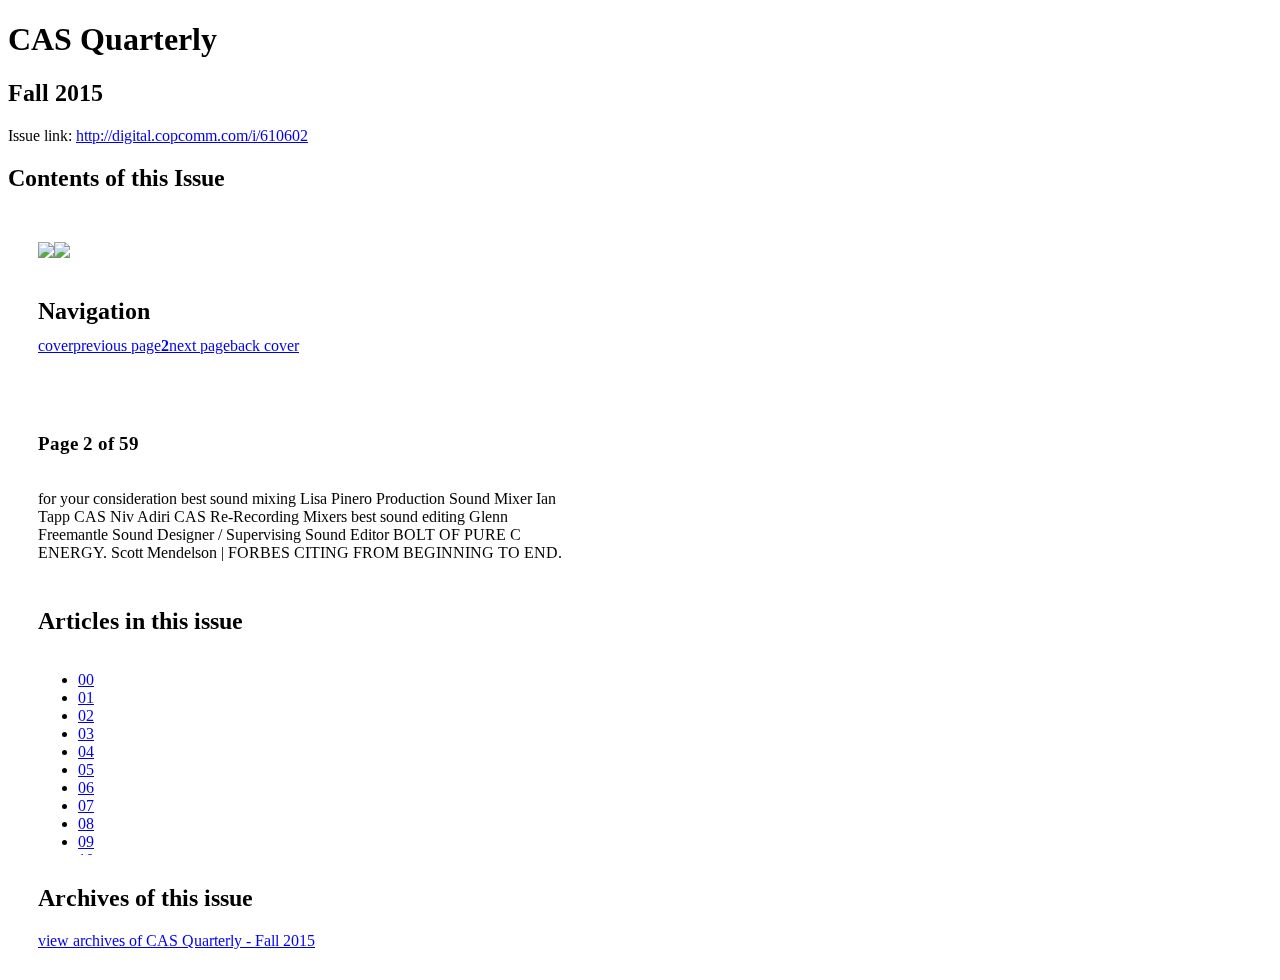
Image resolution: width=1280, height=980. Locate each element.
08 (86, 823)
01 (86, 697)
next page (199, 345)
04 (86, 751)
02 (86, 715)
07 (86, 805)
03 (86, 733)
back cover (264, 345)
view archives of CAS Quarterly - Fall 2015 (176, 940)
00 (86, 679)
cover (55, 345)
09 (86, 841)
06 (86, 787)
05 (86, 769)
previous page (117, 345)
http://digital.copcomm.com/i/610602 (192, 135)
